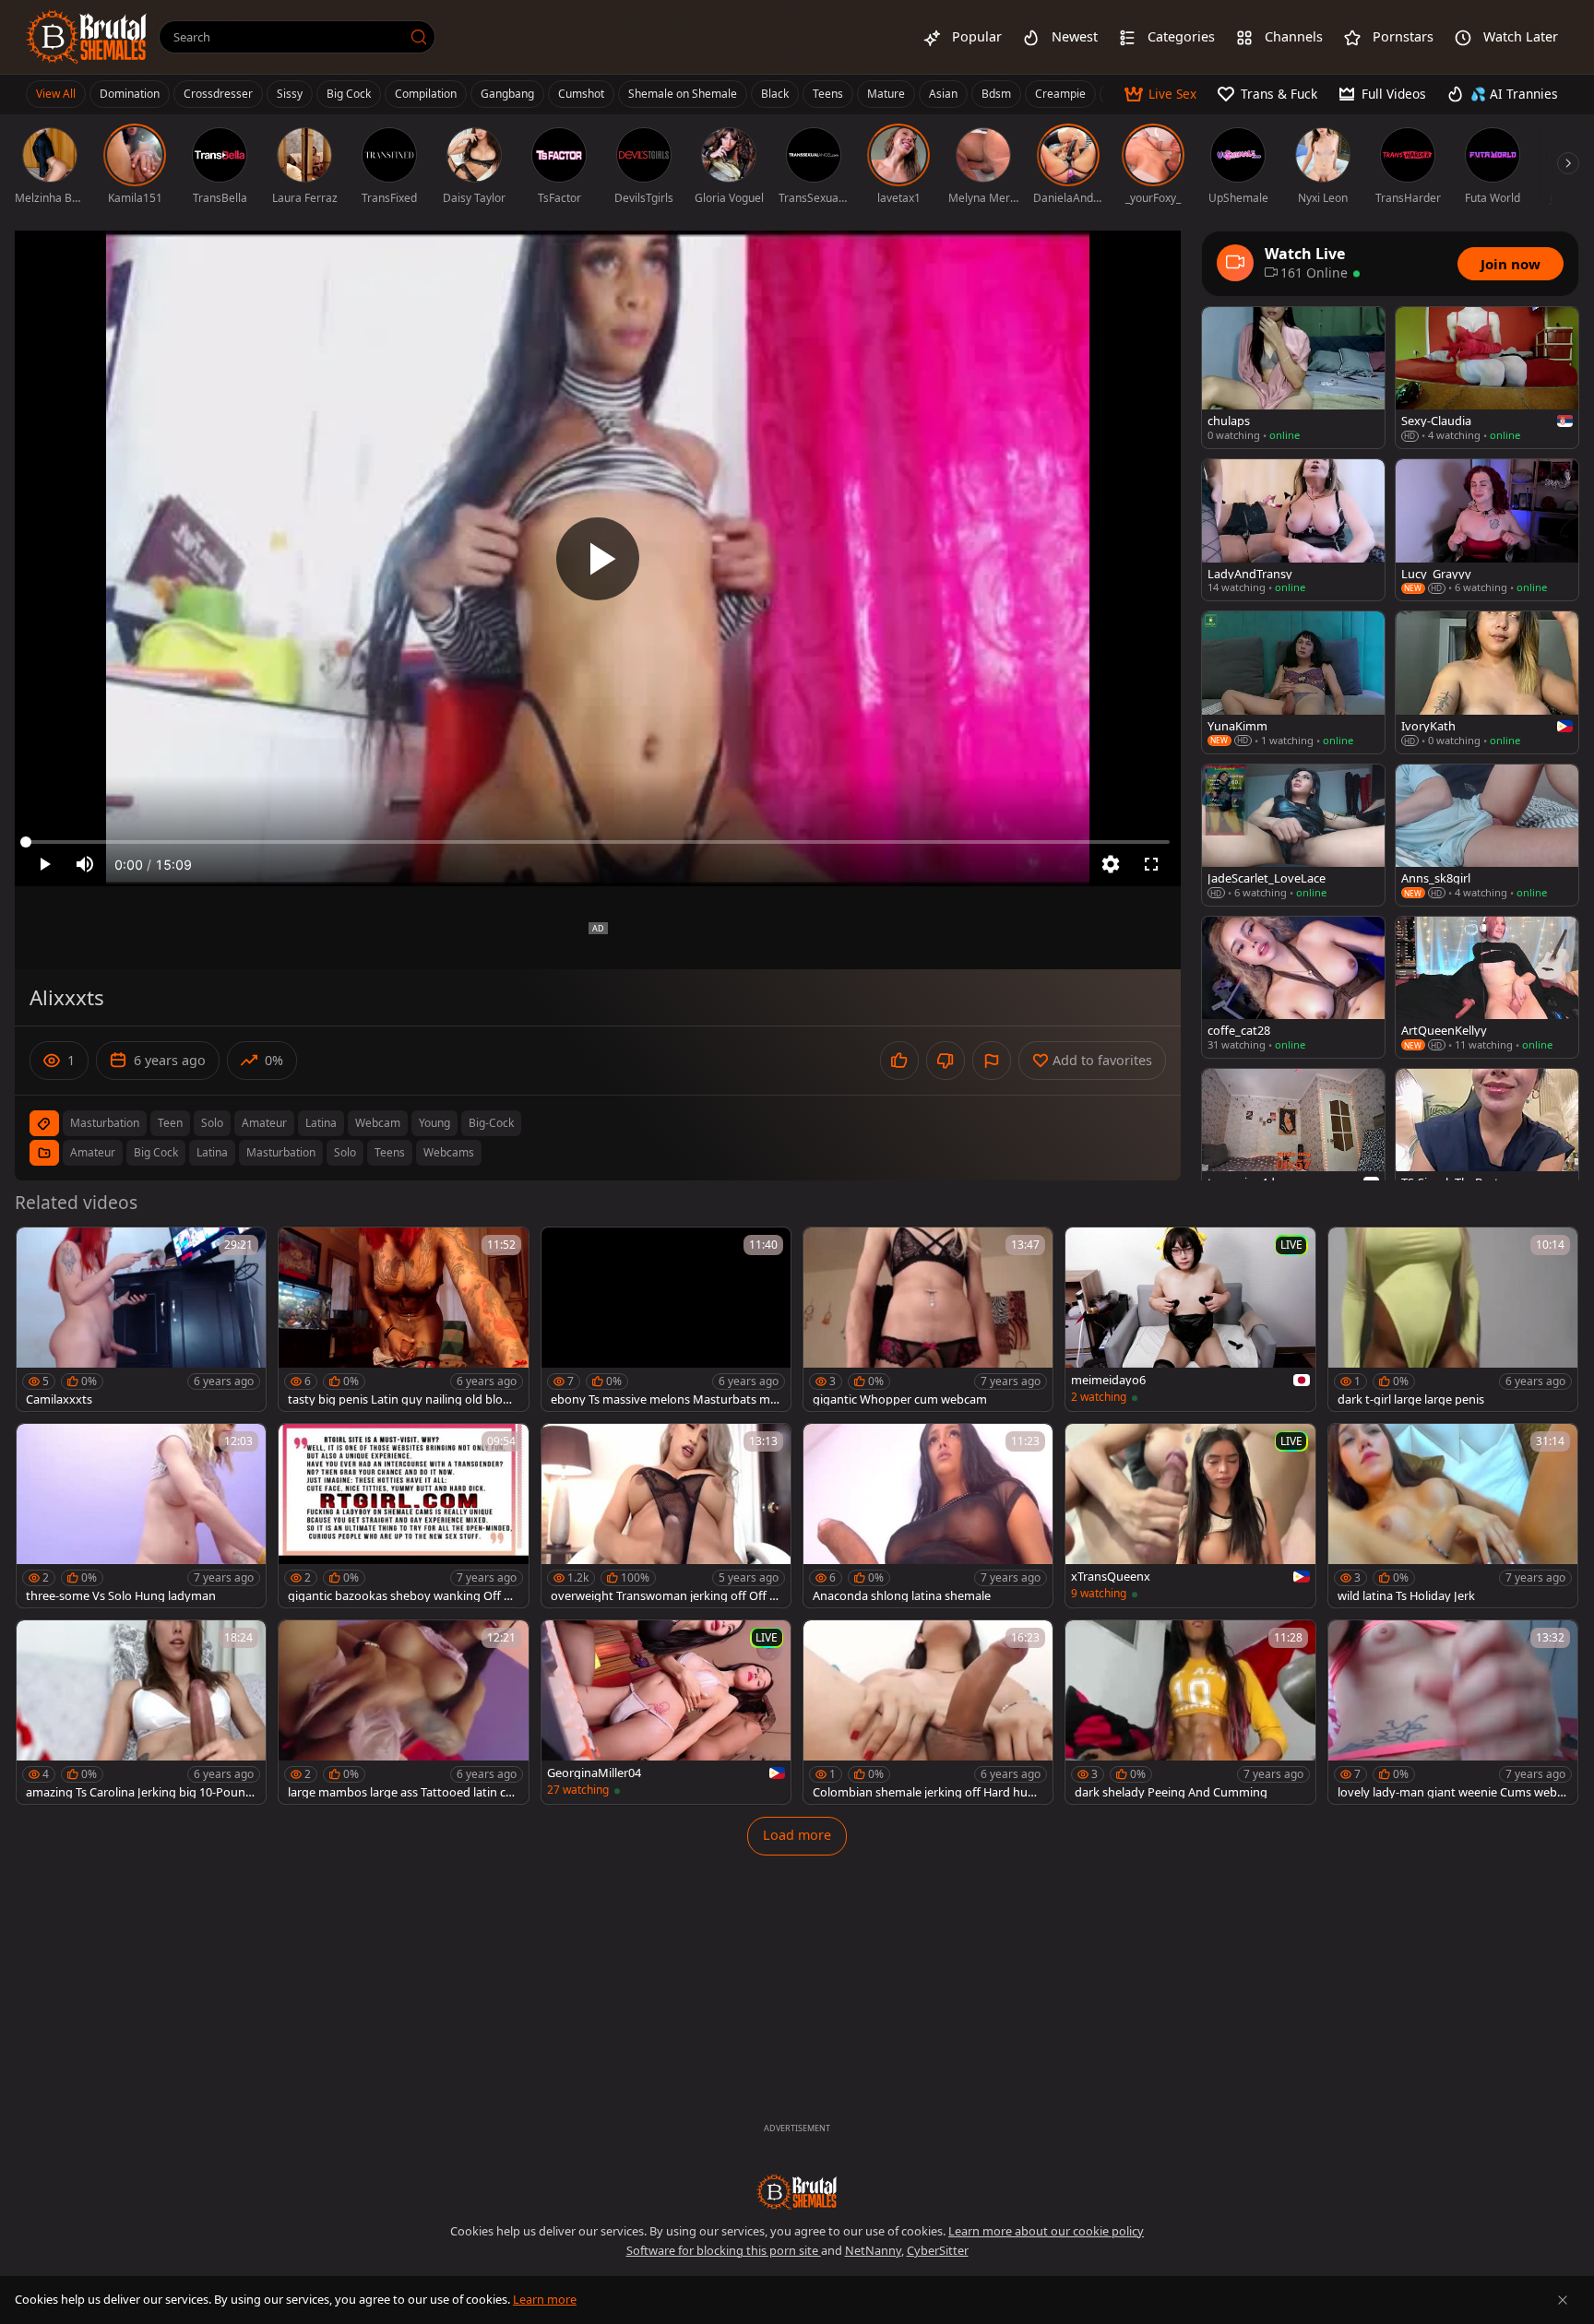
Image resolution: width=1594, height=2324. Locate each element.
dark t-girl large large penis (1411, 1399)
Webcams (449, 1152)
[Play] (598, 559)
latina (321, 1123)
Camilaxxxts (59, 1399)
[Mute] (85, 864)
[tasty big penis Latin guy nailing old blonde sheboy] (403, 1319)
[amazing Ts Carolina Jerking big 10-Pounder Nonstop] (141, 1712)
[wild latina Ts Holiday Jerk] (1453, 1516)
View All (56, 94)
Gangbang (507, 94)
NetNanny (873, 2250)
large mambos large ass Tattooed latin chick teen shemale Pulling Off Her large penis (402, 1792)
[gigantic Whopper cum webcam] (928, 1319)
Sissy (290, 94)
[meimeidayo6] (1190, 1319)
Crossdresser (218, 94)
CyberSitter (938, 2250)
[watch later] (39, 1250)
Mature (886, 94)
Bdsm (996, 94)
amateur (264, 1123)
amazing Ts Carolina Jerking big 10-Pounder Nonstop (139, 1792)
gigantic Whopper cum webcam (900, 1399)
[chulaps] (1293, 378)
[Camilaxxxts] (141, 1319)
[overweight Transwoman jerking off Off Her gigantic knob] (666, 1516)
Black (775, 94)
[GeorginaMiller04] (666, 1712)
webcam (378, 1123)
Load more (797, 1835)
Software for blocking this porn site (724, 2250)
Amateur (93, 1152)
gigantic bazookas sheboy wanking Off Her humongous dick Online (403, 1596)
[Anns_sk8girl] (1487, 835)
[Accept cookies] (1563, 2300)
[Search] (419, 37)
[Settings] (1111, 864)
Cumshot (581, 94)
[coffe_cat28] (1293, 987)
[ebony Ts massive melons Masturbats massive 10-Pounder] (666, 1319)
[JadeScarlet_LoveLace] (1293, 835)
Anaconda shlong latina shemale (902, 1596)
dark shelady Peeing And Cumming (1171, 1792)
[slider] (598, 842)
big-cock (491, 1123)
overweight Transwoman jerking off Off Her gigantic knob (664, 1596)
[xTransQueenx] (1190, 1516)
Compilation (426, 94)
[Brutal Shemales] (87, 37)
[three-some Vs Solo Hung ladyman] (141, 1516)
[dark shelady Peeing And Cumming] (1190, 1712)
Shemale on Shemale (683, 94)
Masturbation (281, 1152)
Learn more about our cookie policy (1046, 2231)
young (434, 1123)
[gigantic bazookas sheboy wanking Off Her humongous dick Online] (403, 1516)
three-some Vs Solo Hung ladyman (121, 1596)
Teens (828, 94)
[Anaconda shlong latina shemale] (928, 1516)
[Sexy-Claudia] (1487, 378)
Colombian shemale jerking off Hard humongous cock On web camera (926, 1792)
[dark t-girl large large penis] (1453, 1319)
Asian (943, 94)
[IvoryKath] (1487, 682)
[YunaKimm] (1293, 682)
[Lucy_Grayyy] (1487, 530)
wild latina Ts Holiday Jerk (1406, 1596)
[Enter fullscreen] (1151, 864)
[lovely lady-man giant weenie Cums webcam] (1453, 1712)
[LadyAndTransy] (1293, 530)
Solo (345, 1152)
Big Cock (349, 94)
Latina (212, 1152)
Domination (130, 94)
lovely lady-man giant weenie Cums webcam (1450, 1792)
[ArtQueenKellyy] (1487, 987)
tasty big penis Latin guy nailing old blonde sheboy (403, 1399)
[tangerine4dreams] (1293, 1139)
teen (170, 1123)
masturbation (105, 1123)
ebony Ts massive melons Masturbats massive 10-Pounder (664, 1399)
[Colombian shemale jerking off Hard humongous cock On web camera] (928, 1712)
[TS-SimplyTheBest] (1487, 1139)
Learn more (545, 2299)
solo (212, 1123)
